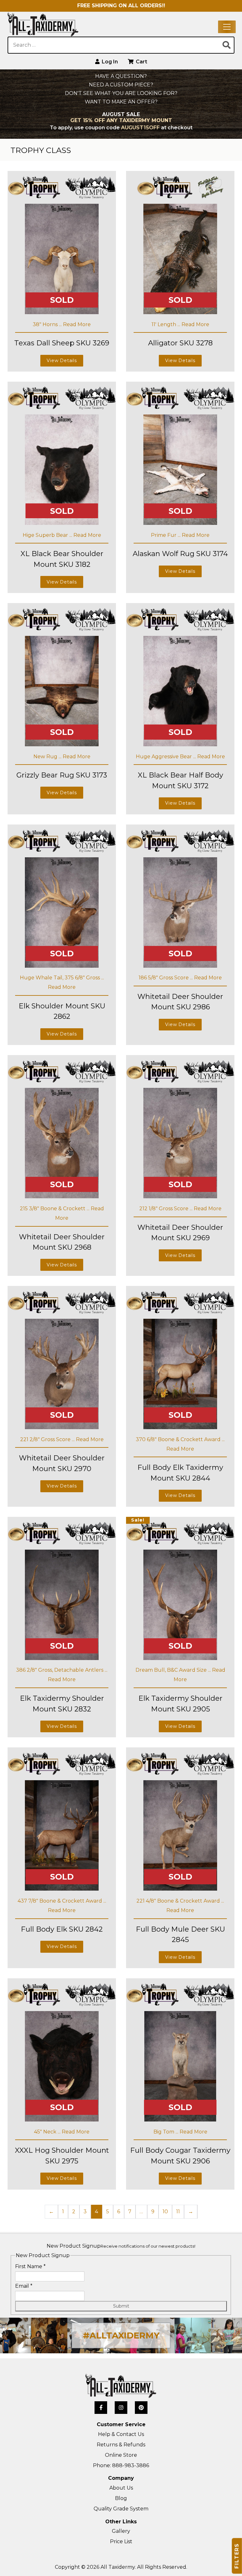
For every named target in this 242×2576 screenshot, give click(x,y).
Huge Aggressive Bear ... (167, 757)
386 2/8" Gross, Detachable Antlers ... (62, 1670)
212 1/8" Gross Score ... (167, 1209)
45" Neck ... (48, 2132)
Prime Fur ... (166, 535)
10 (165, 2212)
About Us (121, 2488)
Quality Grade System (121, 2509)
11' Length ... (167, 324)
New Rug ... (48, 757)
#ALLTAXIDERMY (121, 2335)
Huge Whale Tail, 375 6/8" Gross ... (62, 978)
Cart (141, 62)
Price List (121, 2541)
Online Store (121, 2455)
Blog (121, 2498)
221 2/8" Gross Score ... (48, 1439)
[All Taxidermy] (121, 2386)
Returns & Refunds (121, 2445)
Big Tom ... (167, 2132)
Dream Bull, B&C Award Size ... (174, 1670)
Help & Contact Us (121, 2434)
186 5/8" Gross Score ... (166, 978)
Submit (121, 2306)
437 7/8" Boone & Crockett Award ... (62, 1901)
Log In (109, 62)
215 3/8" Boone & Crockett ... (55, 1209)
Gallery (121, 2531)
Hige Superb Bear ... (48, 535)
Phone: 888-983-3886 (121, 2465)
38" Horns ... (48, 324)
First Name (30, 2266)
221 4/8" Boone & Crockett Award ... (180, 1901)
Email (24, 2286)
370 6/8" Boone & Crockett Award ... (180, 1439)
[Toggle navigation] (227, 27)
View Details (62, 361)
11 (178, 2212)
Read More (77, 324)
